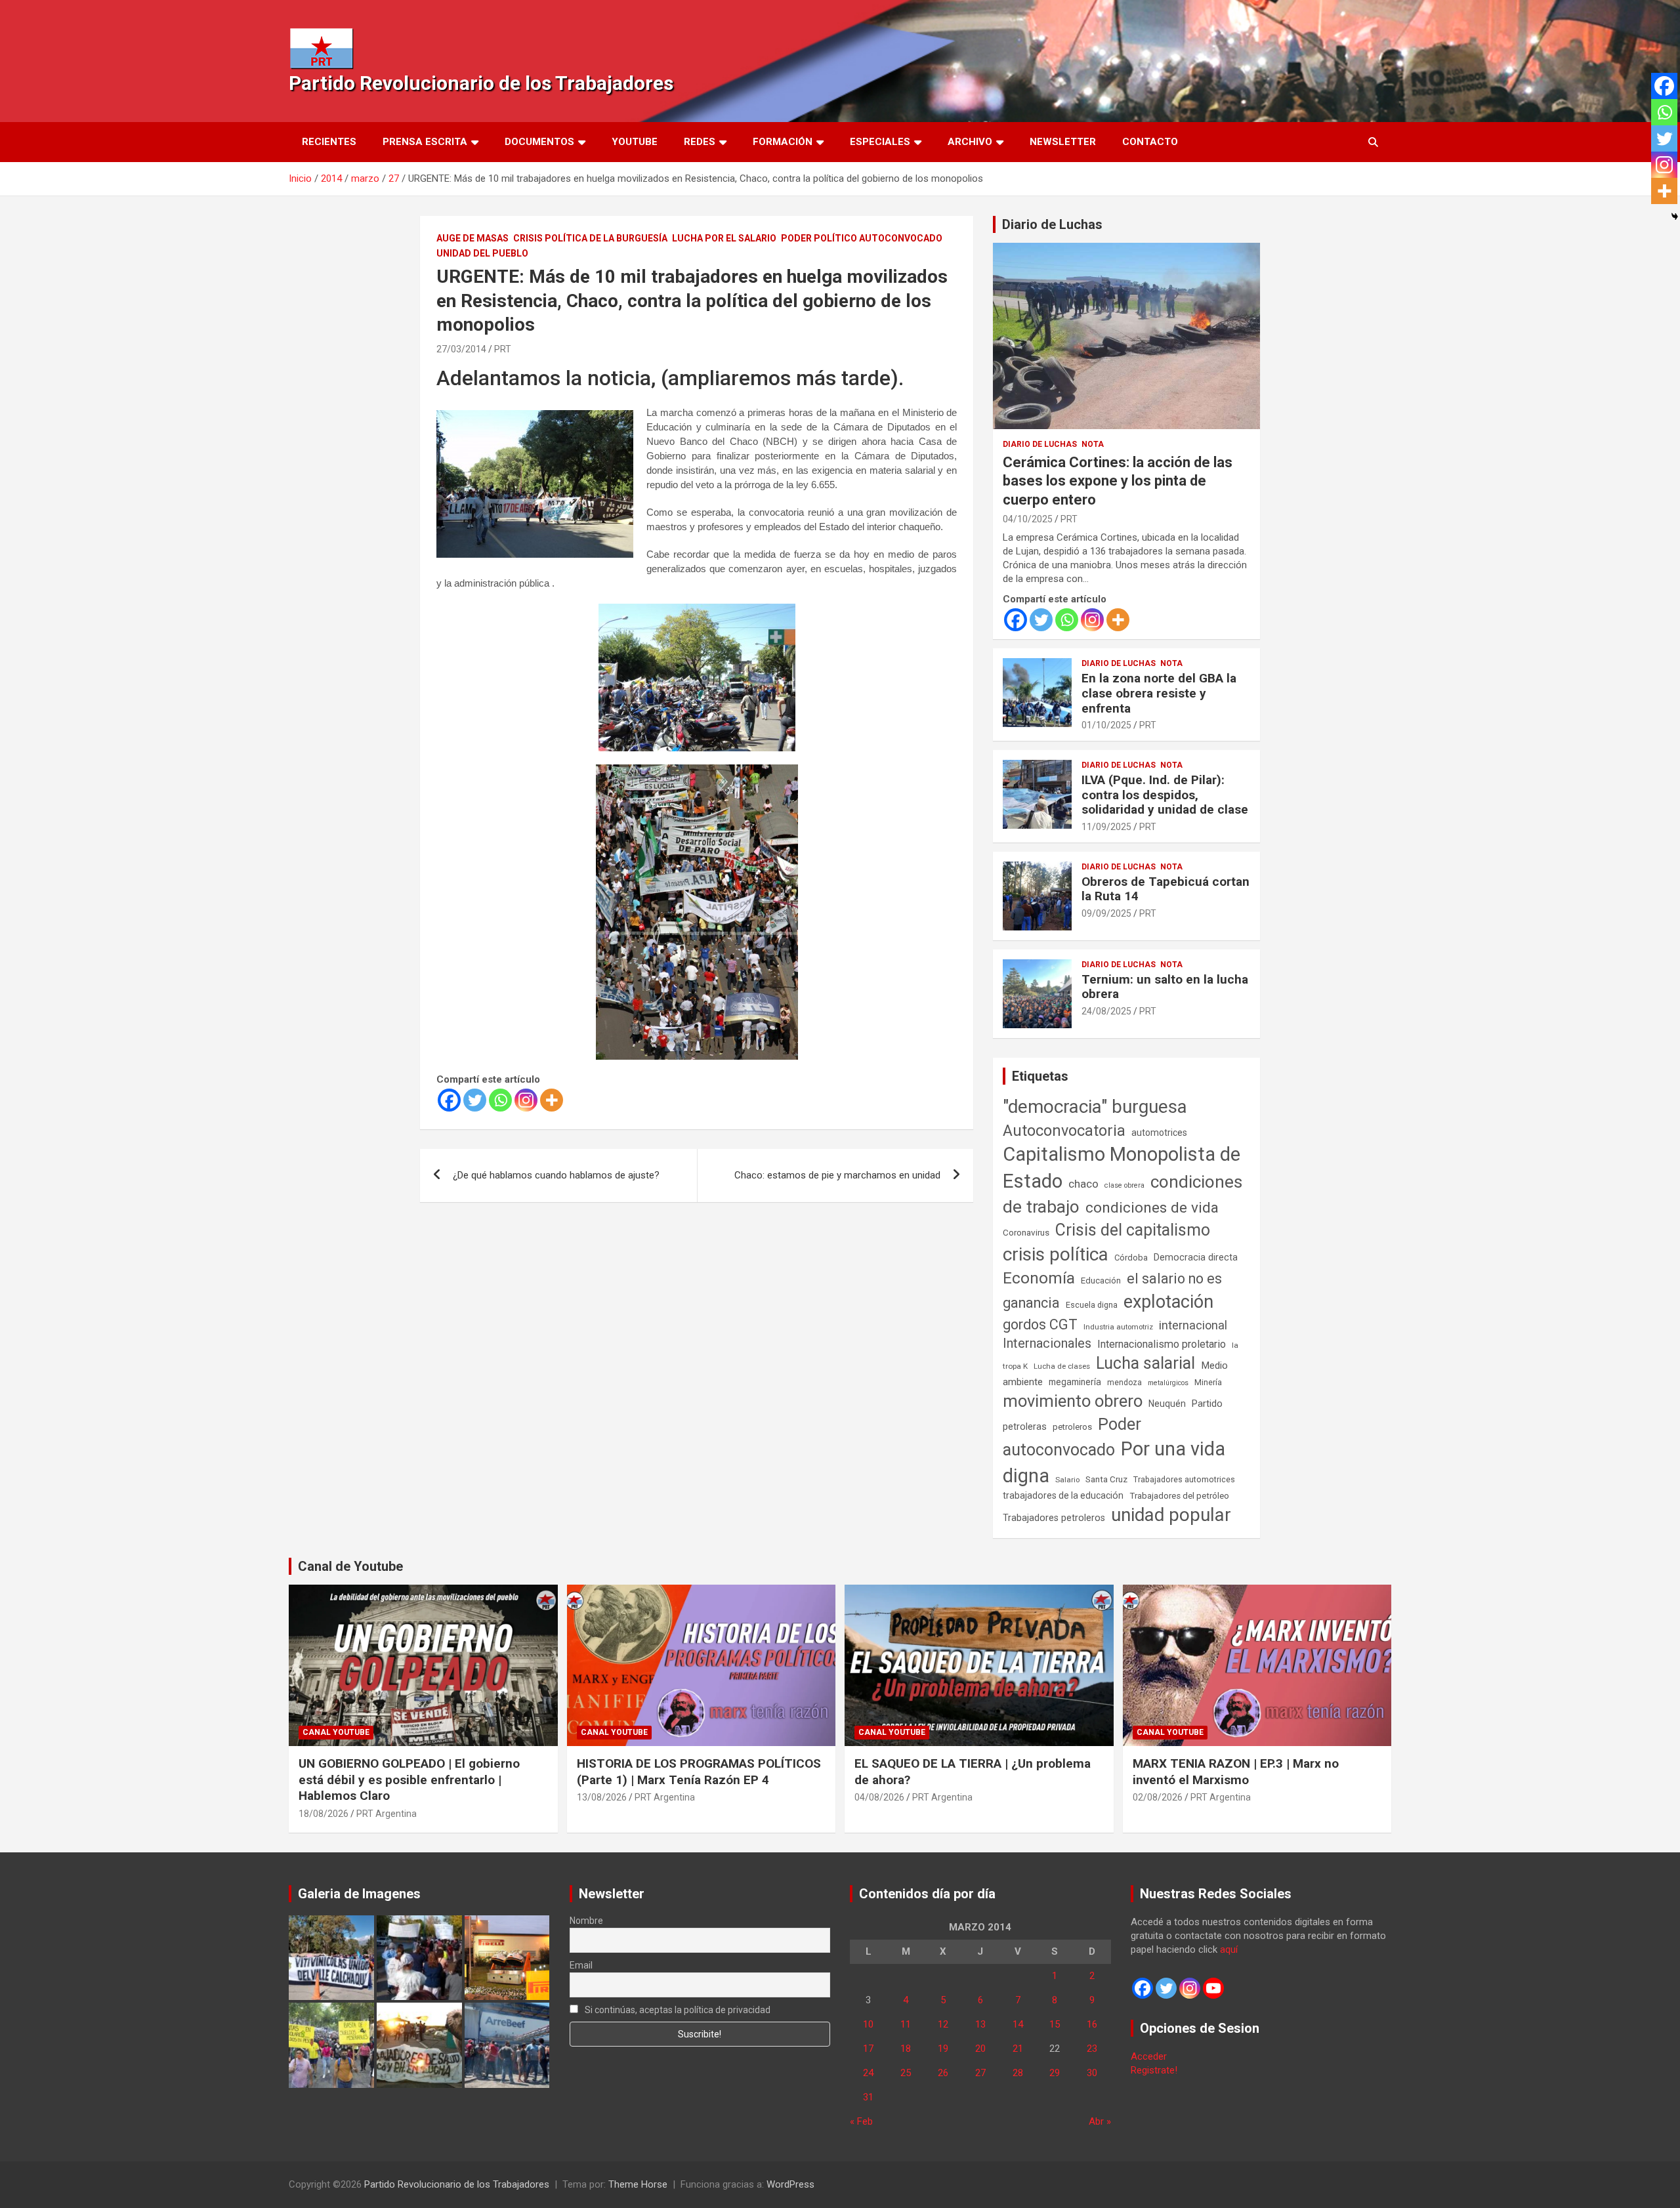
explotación (1168, 1302)
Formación (783, 142)
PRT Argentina (387, 1814)
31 (868, 2097)
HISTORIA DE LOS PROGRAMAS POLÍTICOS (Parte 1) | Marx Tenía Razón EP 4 (699, 1772)
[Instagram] (526, 1100)
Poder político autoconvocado (862, 238)
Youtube (635, 142)
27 (980, 2073)
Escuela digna (1092, 1305)
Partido (1207, 1404)
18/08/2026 (324, 1814)
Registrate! (1154, 2070)
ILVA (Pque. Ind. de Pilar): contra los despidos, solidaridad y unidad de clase (1165, 795)
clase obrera (1124, 1185)
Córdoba (1131, 1258)
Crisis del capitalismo (1133, 1230)
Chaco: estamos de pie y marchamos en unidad (837, 1175)
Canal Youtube (336, 1732)
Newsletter (1063, 142)
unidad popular (1171, 1515)
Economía (1039, 1278)
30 (1092, 2073)
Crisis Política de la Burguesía (590, 238)
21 (1018, 2049)
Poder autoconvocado (1072, 1437)
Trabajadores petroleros (1054, 1518)
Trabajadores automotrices (1184, 1479)
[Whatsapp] (500, 1100)
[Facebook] (449, 1100)
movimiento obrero (1073, 1401)
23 (1092, 2049)
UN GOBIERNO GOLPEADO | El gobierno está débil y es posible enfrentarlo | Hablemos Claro (409, 1780)
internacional (1193, 1325)
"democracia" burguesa (1095, 1107)
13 (980, 2024)
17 (868, 2049)
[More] (552, 1100)
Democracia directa (1196, 1257)
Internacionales (1047, 1344)
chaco (1083, 1184)
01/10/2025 (1106, 725)
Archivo (970, 142)
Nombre (586, 1921)
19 (943, 2049)
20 (980, 2049)
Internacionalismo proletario (1162, 1344)
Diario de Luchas (1052, 224)
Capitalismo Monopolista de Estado (1122, 1168)
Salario (1067, 1480)
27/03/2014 (461, 349)
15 (1055, 2024)
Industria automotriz (1118, 1327)
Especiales (880, 142)
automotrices (1159, 1133)
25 (906, 2073)
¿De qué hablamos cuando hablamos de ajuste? (556, 1175)
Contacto (1150, 142)
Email (581, 1965)
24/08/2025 (1106, 1011)
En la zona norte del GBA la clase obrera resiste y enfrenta (1159, 693)
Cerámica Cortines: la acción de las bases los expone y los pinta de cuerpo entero (1118, 481)
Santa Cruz (1106, 1479)
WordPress (790, 2184)
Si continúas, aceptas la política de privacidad (677, 2010)
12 (943, 2024)
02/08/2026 (1158, 1797)
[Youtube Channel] (1213, 1988)
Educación (1101, 1281)
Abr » (1100, 2121)
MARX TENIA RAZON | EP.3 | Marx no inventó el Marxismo (1236, 1772)
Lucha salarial (1145, 1363)
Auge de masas (472, 238)
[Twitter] (475, 1100)
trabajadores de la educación (1063, 1495)
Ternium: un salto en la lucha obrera (1165, 987)
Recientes (329, 142)
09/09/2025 (1106, 913)
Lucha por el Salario (724, 238)
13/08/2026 (602, 1797)
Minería (1208, 1382)
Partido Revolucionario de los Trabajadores (481, 83)
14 (1018, 2024)
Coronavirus (1026, 1232)
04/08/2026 (879, 1797)
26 (943, 2073)
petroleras (1025, 1427)
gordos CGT (1040, 1324)
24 (868, 2073)
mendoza (1124, 1383)
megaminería (1075, 1382)
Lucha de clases (1062, 1366)
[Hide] (1675, 217)
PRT (503, 349)
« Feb (861, 2121)
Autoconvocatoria (1064, 1131)
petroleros (1072, 1427)
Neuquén (1167, 1404)
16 (1092, 2024)
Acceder (1149, 2056)
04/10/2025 (1028, 519)
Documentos (539, 142)
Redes (700, 142)
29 (1055, 2073)
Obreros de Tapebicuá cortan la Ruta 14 (1165, 889)
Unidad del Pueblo (482, 253)
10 (868, 2024)
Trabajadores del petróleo (1179, 1496)
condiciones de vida (1152, 1208)
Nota (1093, 444)
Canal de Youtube (350, 1566)
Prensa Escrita (425, 142)
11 (906, 2024)
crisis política (1056, 1254)
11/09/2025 (1106, 827)
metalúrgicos (1168, 1383)
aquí (1229, 1949)
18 (906, 2049)
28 (1018, 2073)
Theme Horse (638, 2184)
